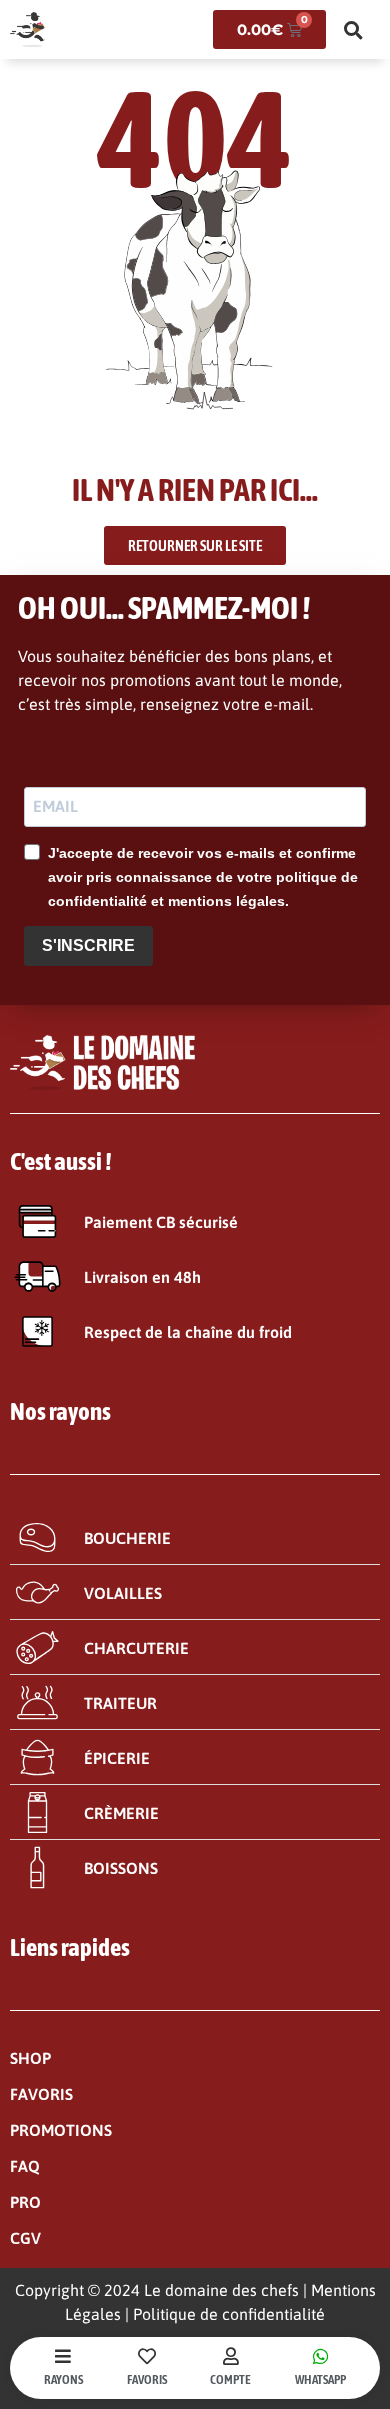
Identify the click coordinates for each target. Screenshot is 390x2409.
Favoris (147, 2379)
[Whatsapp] (321, 2356)
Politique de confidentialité (229, 2314)
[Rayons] (63, 2356)
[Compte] (231, 2356)
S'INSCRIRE (88, 945)
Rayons (63, 2379)
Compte (230, 2379)
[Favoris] (147, 2356)
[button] (353, 30)
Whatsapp (320, 2379)
